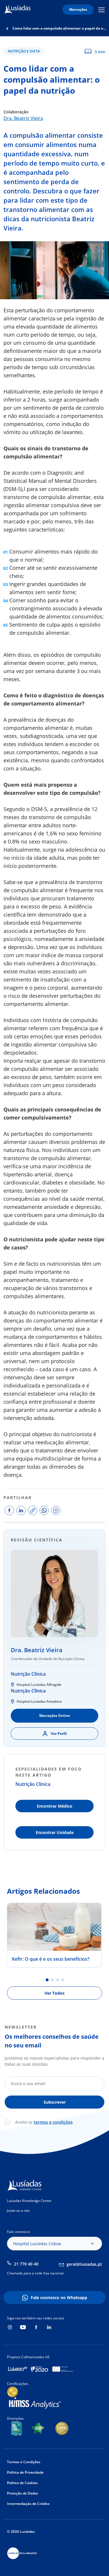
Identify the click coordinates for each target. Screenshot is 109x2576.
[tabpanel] (54, 1935)
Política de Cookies (22, 2483)
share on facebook (9, 1510)
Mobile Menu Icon (102, 10)
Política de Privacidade (25, 2472)
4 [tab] (63, 1980)
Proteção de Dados (23, 2493)
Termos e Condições (24, 2462)
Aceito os (44, 2122)
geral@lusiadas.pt (84, 2264)
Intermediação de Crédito (28, 2504)
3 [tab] (58, 1980)
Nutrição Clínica (28, 1674)
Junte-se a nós (18, 2211)
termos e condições (53, 2122)
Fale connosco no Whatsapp (59, 2297)
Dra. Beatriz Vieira (23, 118)
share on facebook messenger (56, 1510)
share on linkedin (21, 1510)
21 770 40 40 (26, 2264)
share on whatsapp (44, 1510)
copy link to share (33, 1510)
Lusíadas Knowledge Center (29, 2201)
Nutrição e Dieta (24, 51)
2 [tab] (52, 1980)
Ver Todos (54, 1993)
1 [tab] (47, 1980)
